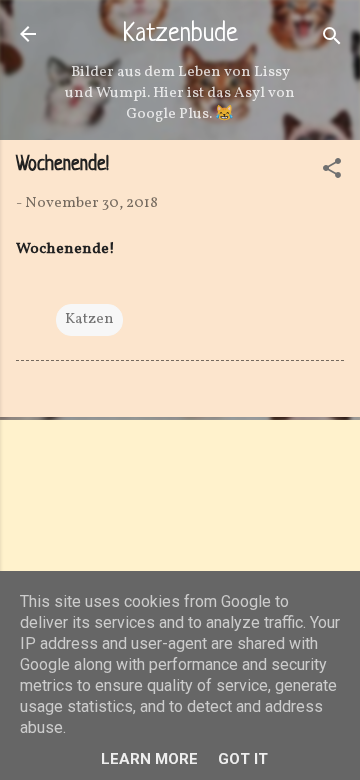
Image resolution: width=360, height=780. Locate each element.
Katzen (89, 319)
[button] (332, 172)
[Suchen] (332, 40)
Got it (243, 759)
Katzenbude (180, 35)
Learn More (149, 759)
